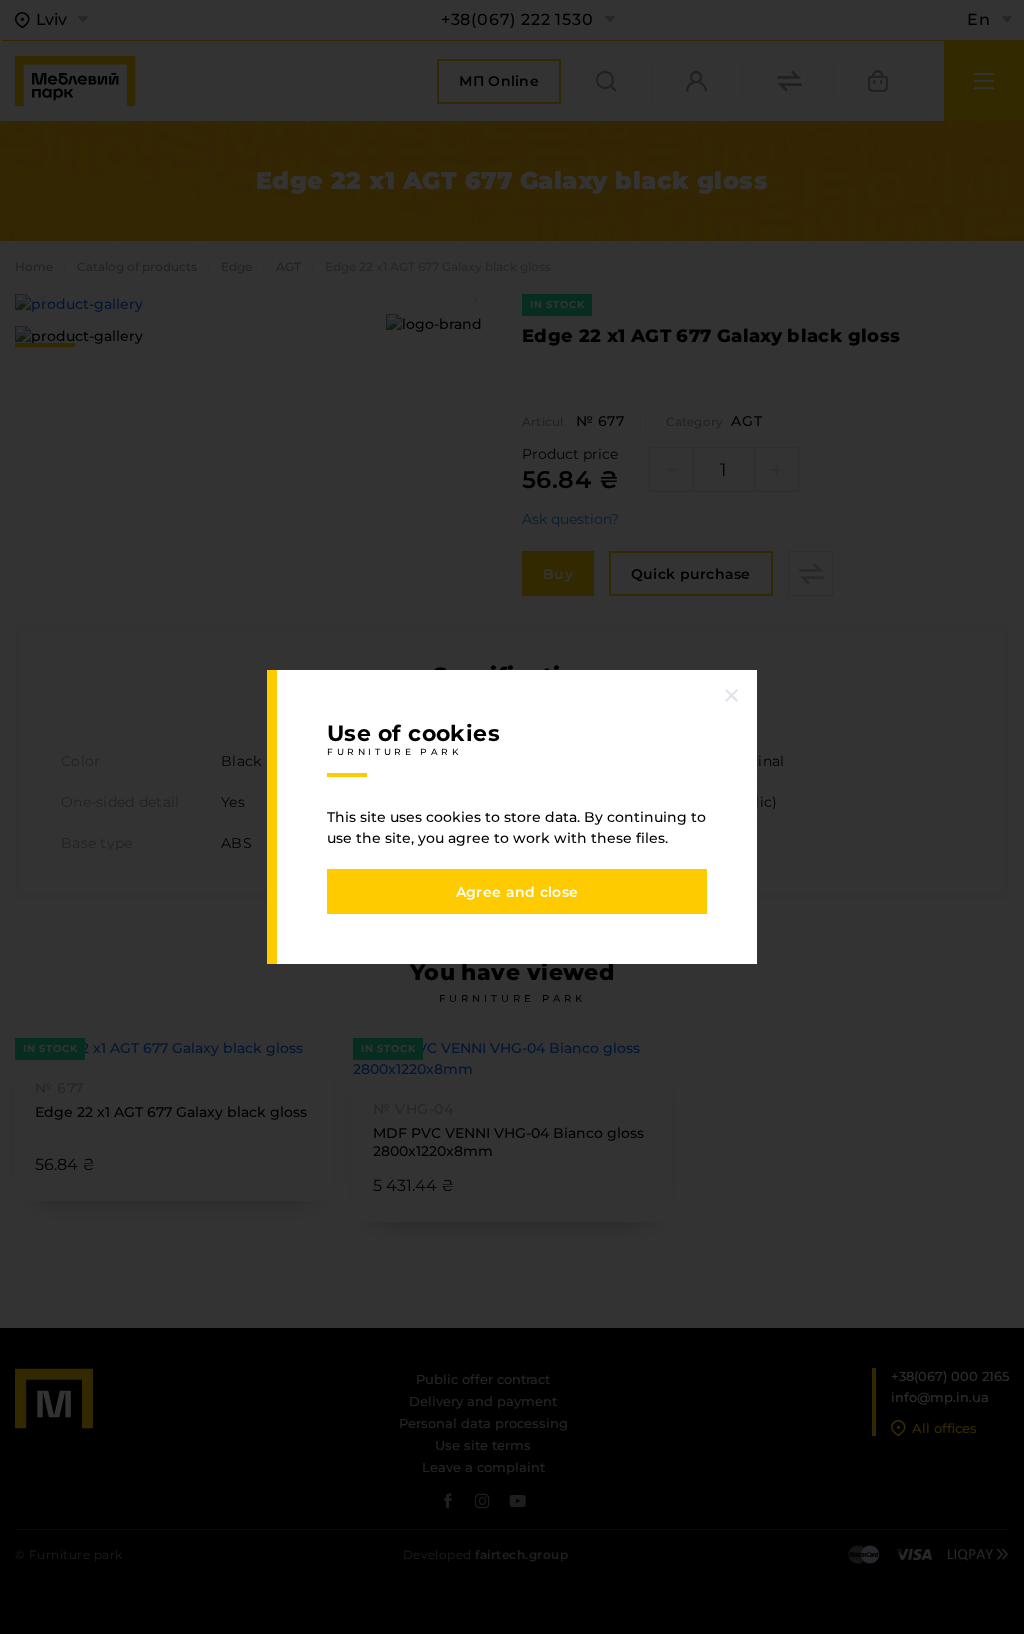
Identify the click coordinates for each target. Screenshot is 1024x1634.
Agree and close (517, 892)
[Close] (732, 695)
